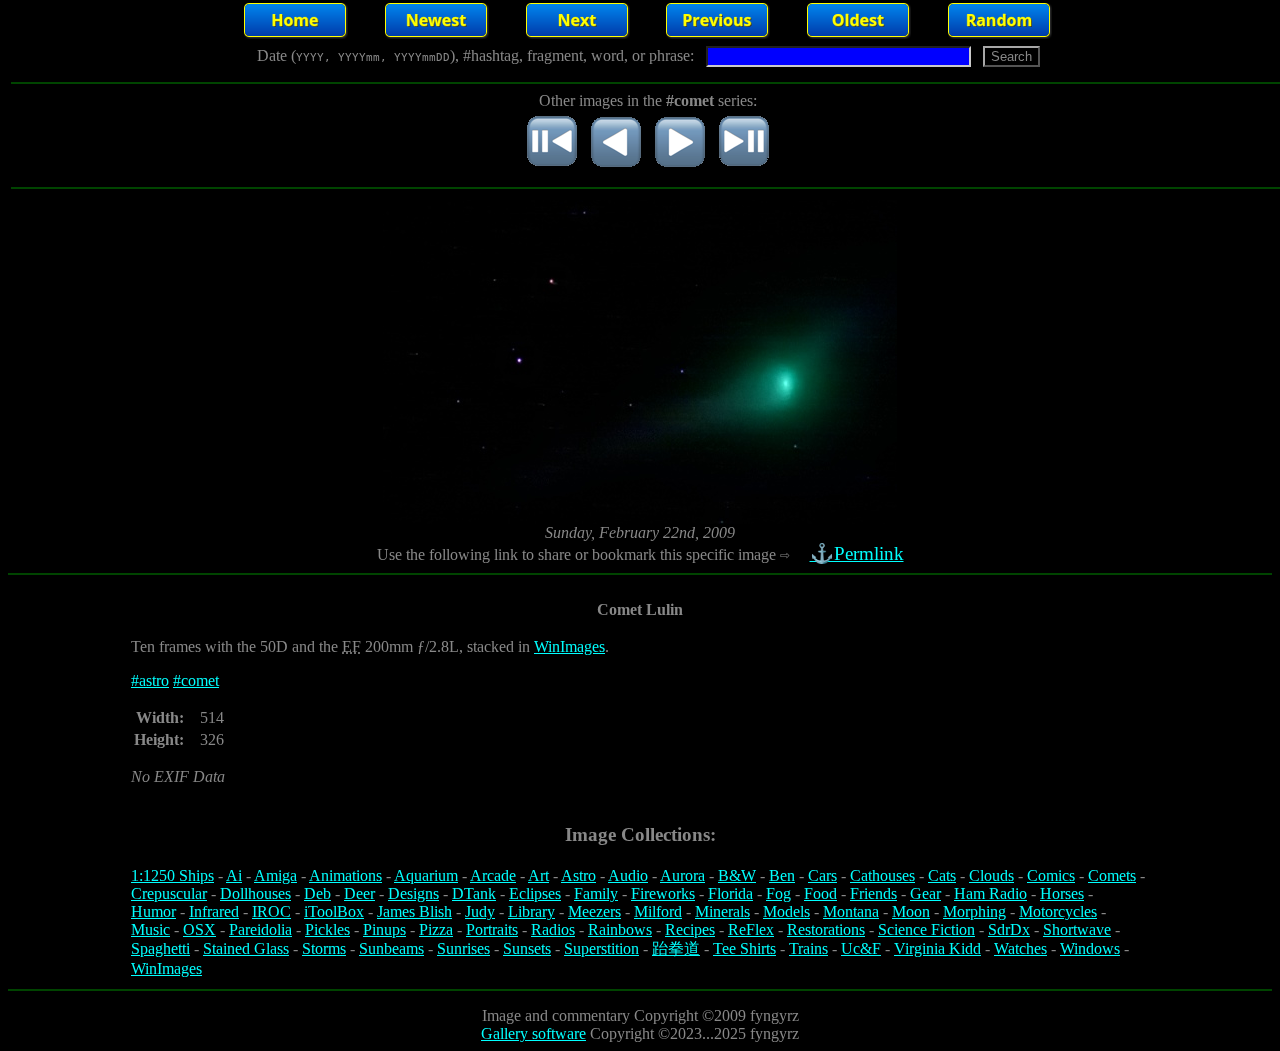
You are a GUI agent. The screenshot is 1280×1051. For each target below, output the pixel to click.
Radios (553, 929)
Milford (658, 911)
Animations (345, 875)
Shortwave (1077, 929)
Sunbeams (391, 948)
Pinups (384, 929)
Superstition (601, 948)
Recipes (690, 929)
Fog (778, 893)
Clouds (991, 875)
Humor (153, 911)
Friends (873, 893)
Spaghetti (160, 948)
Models (786, 911)
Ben (782, 875)
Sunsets (527, 948)
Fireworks (663, 893)
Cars (822, 875)
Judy (480, 911)
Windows (1090, 948)
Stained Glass (246, 948)
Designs (413, 893)
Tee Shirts (744, 948)
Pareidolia (260, 929)
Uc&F (861, 948)
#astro (150, 680)
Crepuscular (169, 893)
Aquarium (426, 875)
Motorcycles (1058, 911)
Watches (1020, 948)
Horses (1062, 893)
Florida (730, 893)
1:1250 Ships (172, 875)
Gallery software (533, 1033)
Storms (324, 948)
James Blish (414, 911)
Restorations (826, 929)
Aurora (682, 875)
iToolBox (334, 911)
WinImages (569, 646)
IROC (271, 911)
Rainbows (620, 929)
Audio (628, 875)
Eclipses (535, 893)
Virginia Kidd (937, 948)
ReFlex (751, 929)
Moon (911, 911)
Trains (808, 948)
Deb (317, 893)
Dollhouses (255, 893)
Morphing (974, 911)
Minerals (722, 911)
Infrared (214, 911)
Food (820, 893)
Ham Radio (990, 893)
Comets (1112, 875)
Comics (1051, 875)
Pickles (327, 929)
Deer (359, 893)
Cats (942, 875)
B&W (737, 875)
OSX (199, 929)
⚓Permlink (857, 553)
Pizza (436, 929)
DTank (474, 893)
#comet (196, 680)
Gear (925, 893)
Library (531, 911)
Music (150, 929)
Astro (578, 875)
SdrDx (1009, 929)
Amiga (275, 875)
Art (538, 875)
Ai (234, 875)
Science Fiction (926, 929)
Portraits (492, 929)
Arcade (493, 875)
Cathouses (882, 875)
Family (596, 893)
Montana (851, 911)
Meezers (594, 911)
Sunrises (463, 948)
